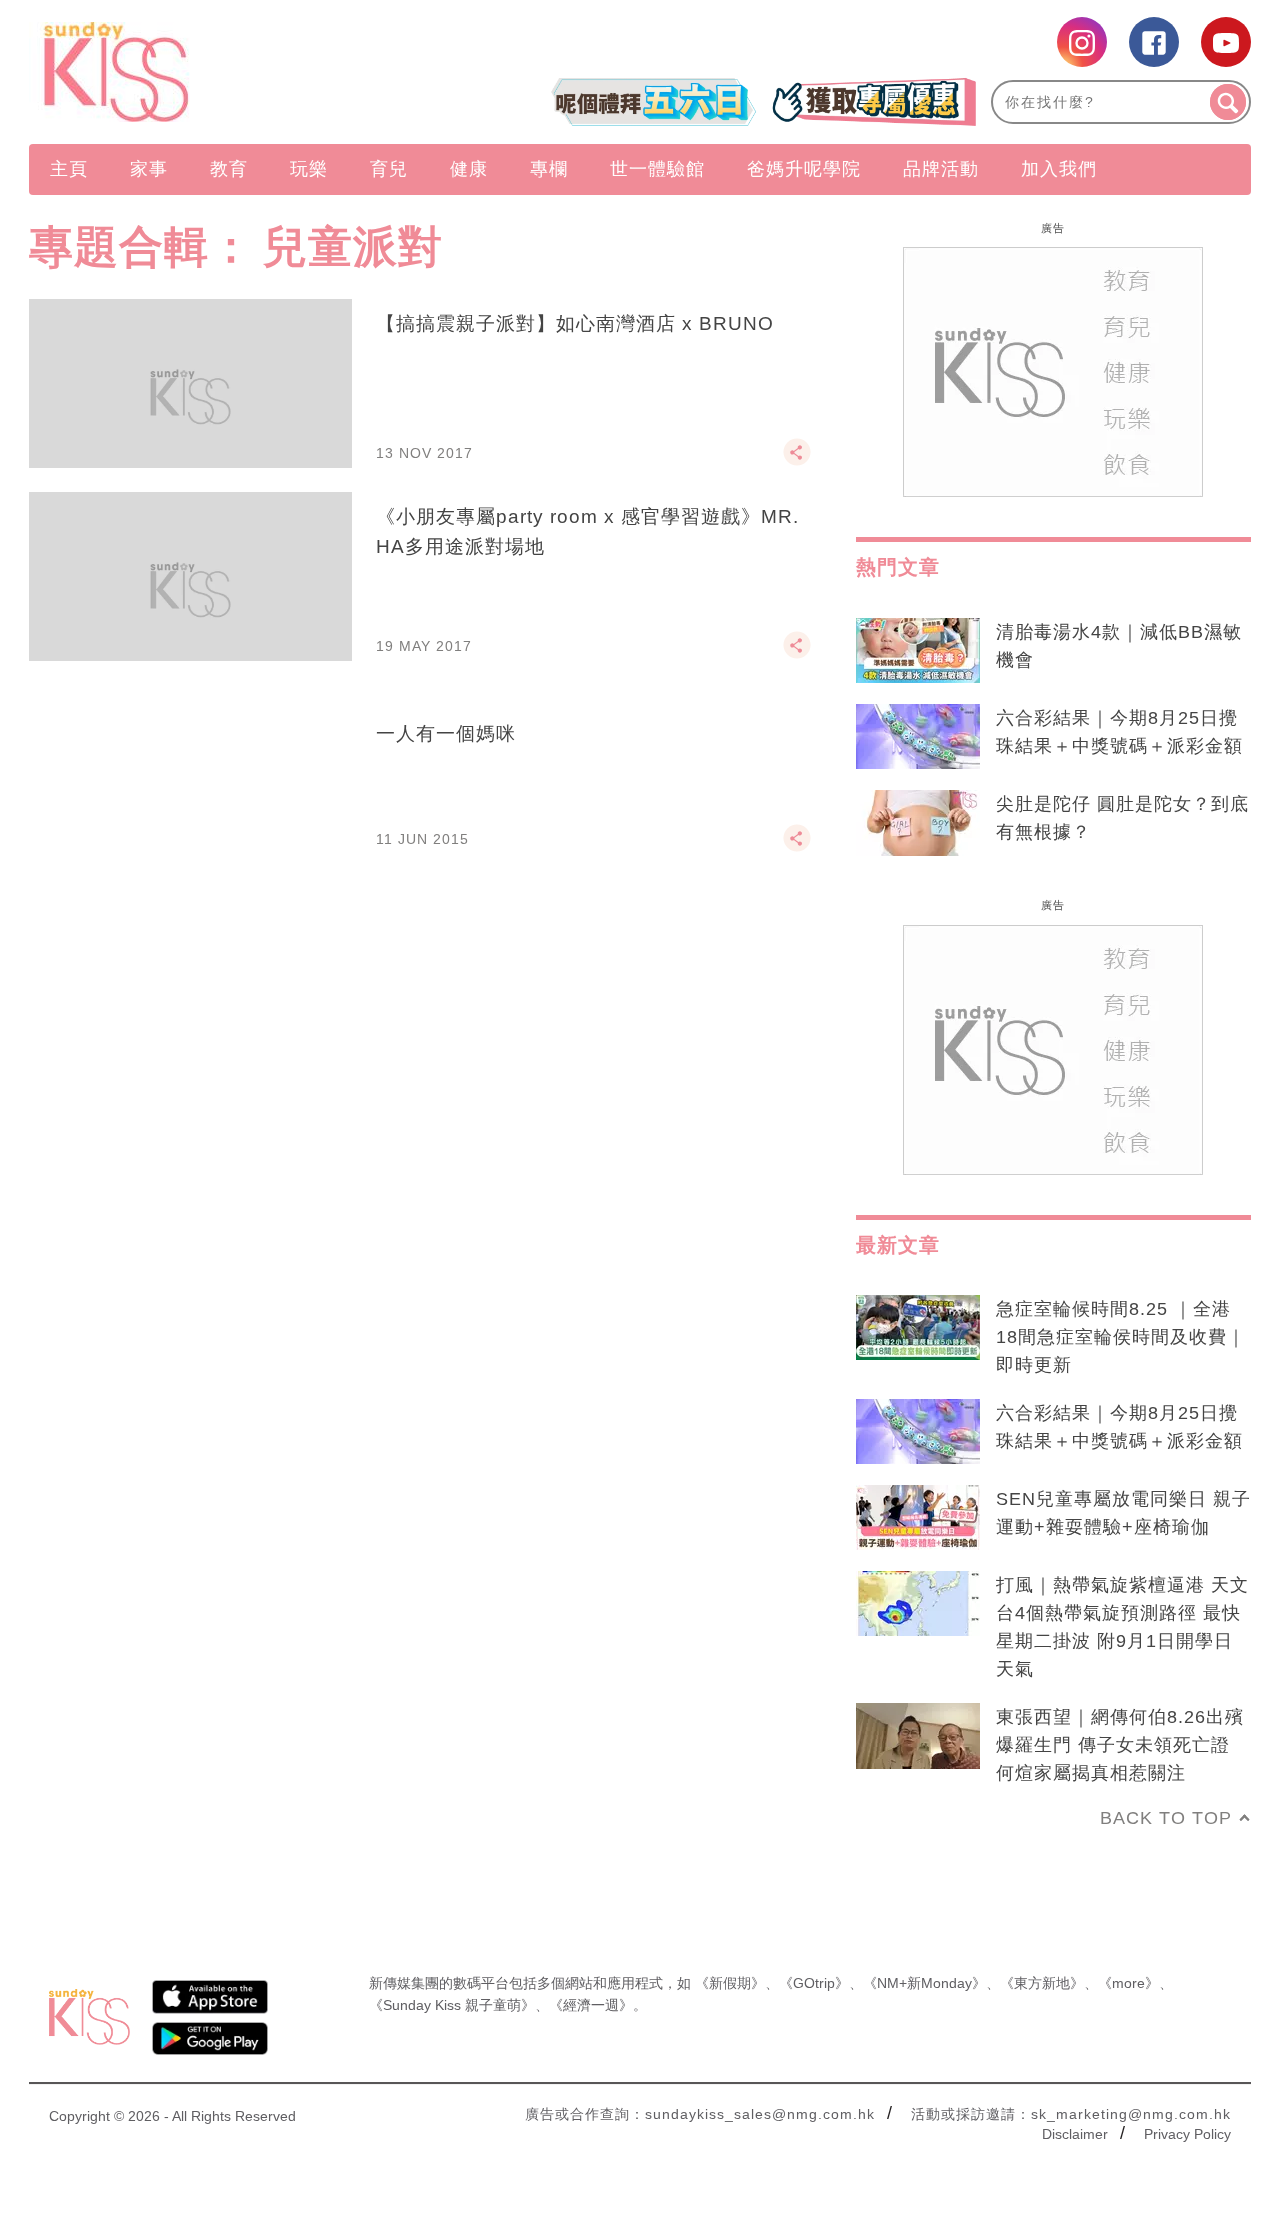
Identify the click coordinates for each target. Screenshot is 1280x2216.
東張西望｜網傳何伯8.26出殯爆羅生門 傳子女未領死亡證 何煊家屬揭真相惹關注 (1120, 1745)
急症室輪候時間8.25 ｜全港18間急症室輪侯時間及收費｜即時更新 (1121, 1337)
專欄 (549, 169)
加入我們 (1059, 169)
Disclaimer (1075, 2134)
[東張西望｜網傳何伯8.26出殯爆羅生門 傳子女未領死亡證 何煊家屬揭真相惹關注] (918, 1736)
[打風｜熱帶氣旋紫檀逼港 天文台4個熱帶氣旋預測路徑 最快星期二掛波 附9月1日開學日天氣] (918, 1604)
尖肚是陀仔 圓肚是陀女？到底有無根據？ (1122, 818)
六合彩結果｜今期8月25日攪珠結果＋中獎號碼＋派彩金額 (1119, 732)
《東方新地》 (1042, 1983)
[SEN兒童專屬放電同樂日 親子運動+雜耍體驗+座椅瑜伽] (918, 1518)
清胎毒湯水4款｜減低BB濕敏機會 (1119, 646)
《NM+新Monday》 (924, 1983)
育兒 (389, 169)
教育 (229, 169)
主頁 (69, 169)
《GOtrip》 (814, 1983)
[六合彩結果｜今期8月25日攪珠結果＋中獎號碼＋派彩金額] (918, 737)
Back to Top (1166, 1818)
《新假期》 (730, 1983)
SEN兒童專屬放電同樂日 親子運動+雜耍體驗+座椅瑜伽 (1123, 1513)
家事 (149, 169)
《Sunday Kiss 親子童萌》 (452, 2005)
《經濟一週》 (591, 2005)
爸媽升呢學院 (804, 169)
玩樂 (309, 169)
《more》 (1128, 1983)
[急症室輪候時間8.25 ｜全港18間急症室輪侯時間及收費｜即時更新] (918, 1328)
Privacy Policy (1187, 2134)
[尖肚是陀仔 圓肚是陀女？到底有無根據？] (918, 823)
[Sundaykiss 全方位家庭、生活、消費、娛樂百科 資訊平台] (212, 72)
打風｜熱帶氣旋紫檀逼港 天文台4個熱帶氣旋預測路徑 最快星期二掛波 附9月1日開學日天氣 (1122, 1627)
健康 (469, 169)
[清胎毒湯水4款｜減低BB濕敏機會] (918, 651)
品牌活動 (941, 169)
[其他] (797, 461)
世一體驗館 (657, 169)
